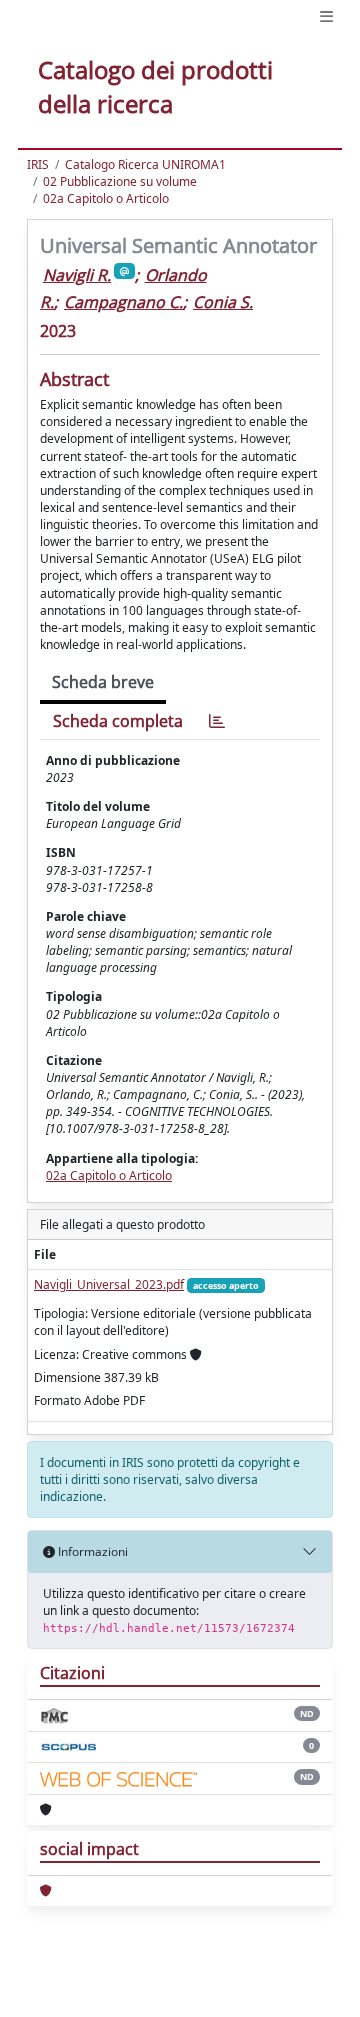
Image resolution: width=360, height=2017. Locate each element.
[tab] (217, 721)
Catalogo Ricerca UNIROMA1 (145, 164)
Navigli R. (77, 275)
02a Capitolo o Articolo (106, 198)
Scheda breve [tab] (103, 682)
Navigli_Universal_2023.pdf (109, 1284)
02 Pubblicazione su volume (120, 181)
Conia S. (223, 302)
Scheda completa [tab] (118, 721)
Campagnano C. (123, 302)
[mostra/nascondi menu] (326, 16)
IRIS (38, 164)
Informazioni (91, 1551)
